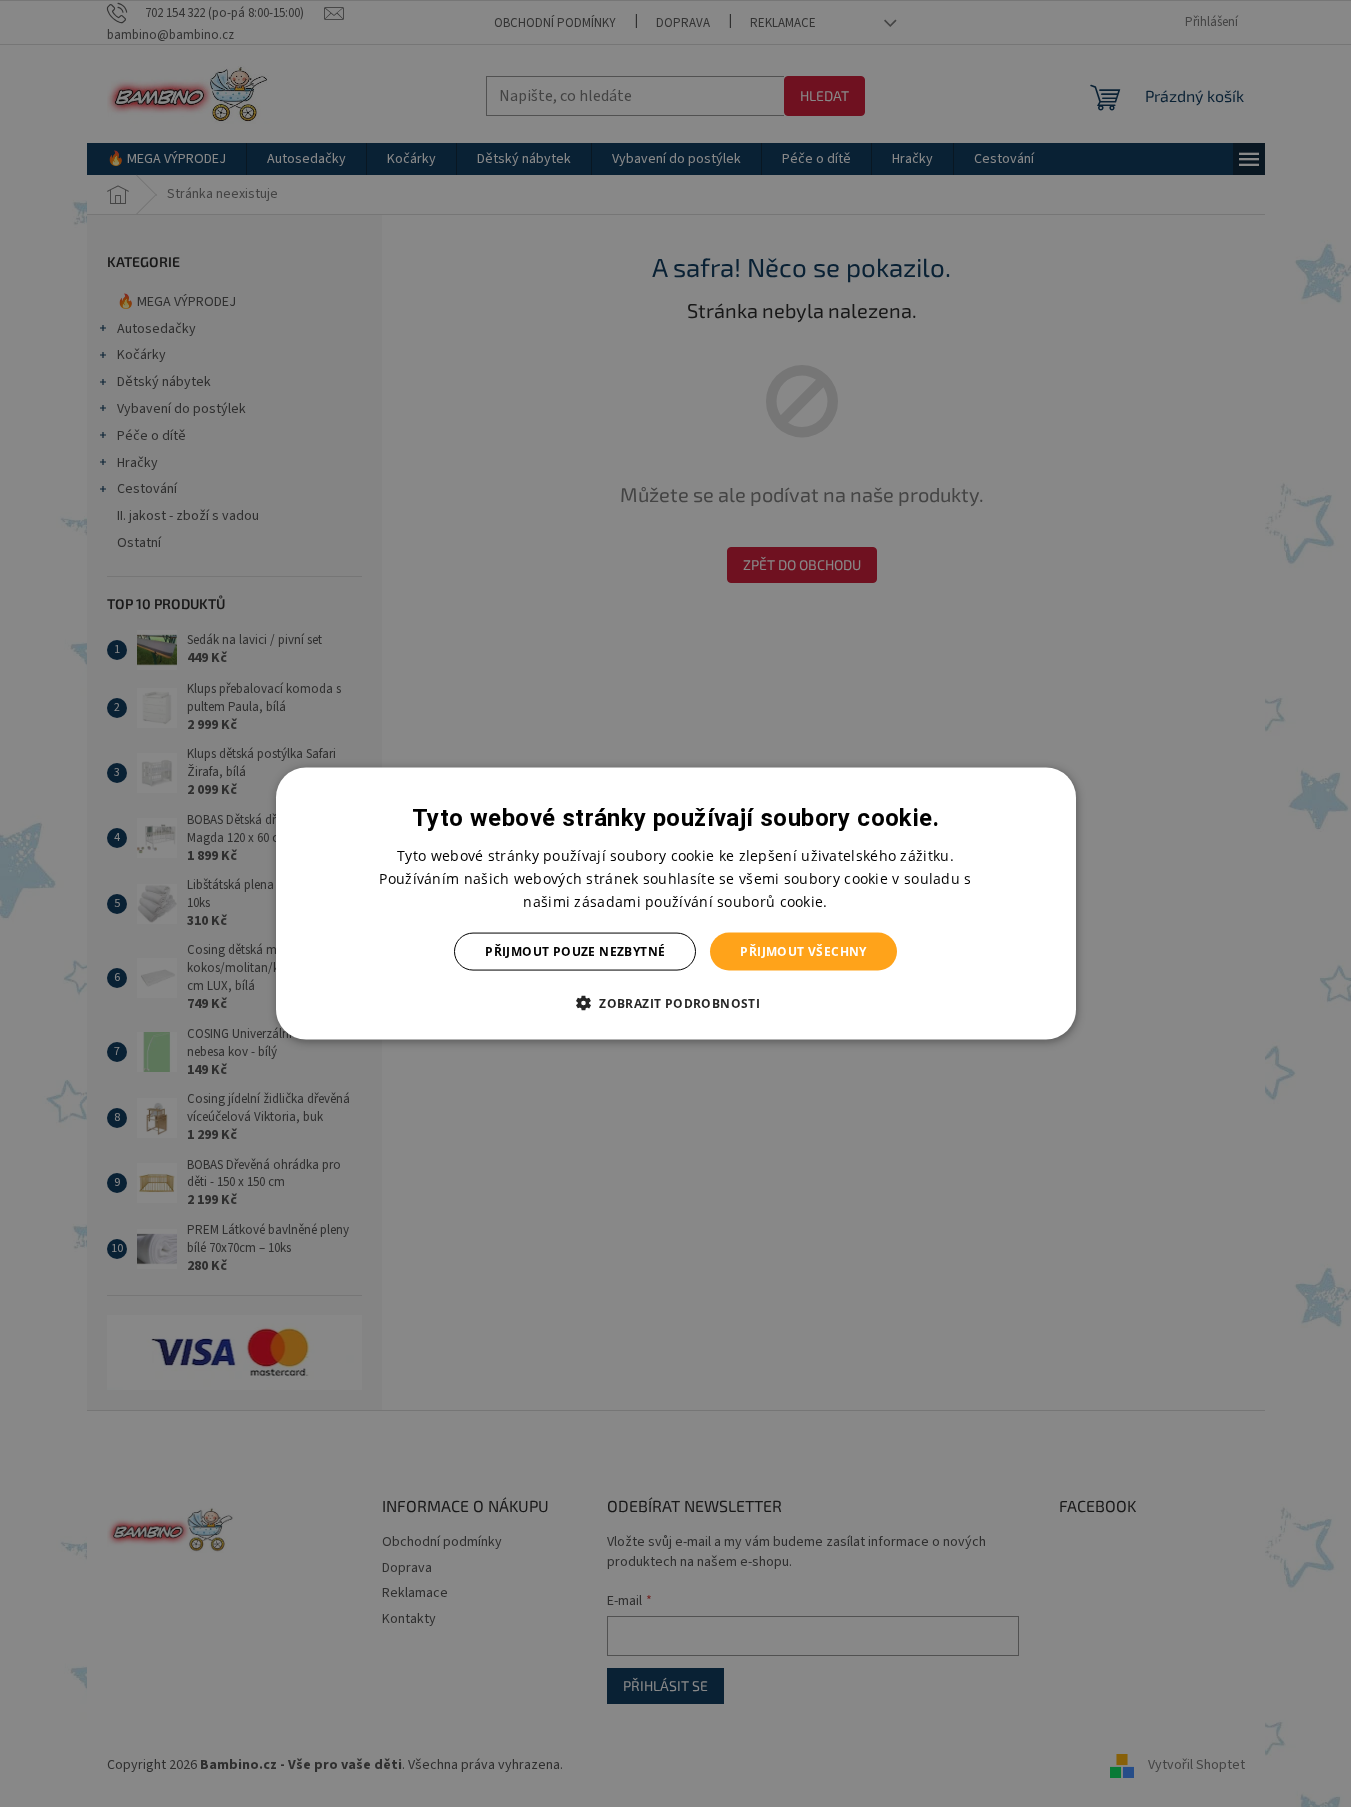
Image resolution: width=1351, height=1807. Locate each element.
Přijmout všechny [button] (803, 951)
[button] (675, 1003)
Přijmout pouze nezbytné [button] (575, 951)
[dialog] (676, 903)
